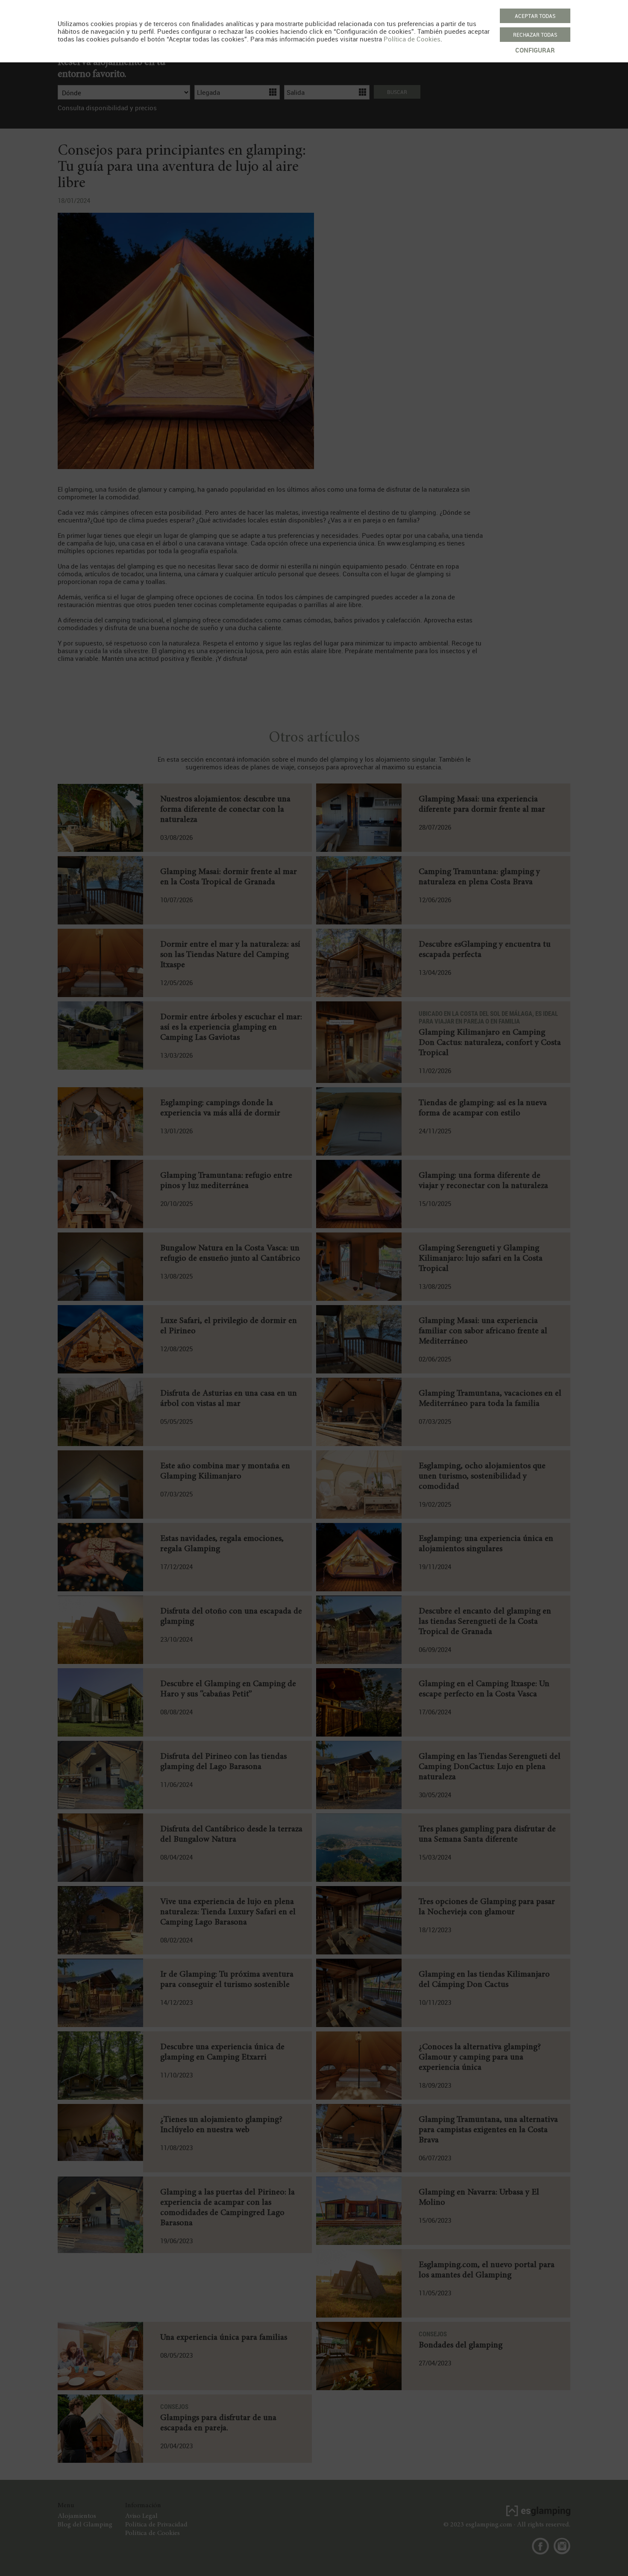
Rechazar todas (535, 35)
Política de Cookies (412, 39)
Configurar (535, 50)
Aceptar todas (535, 16)
